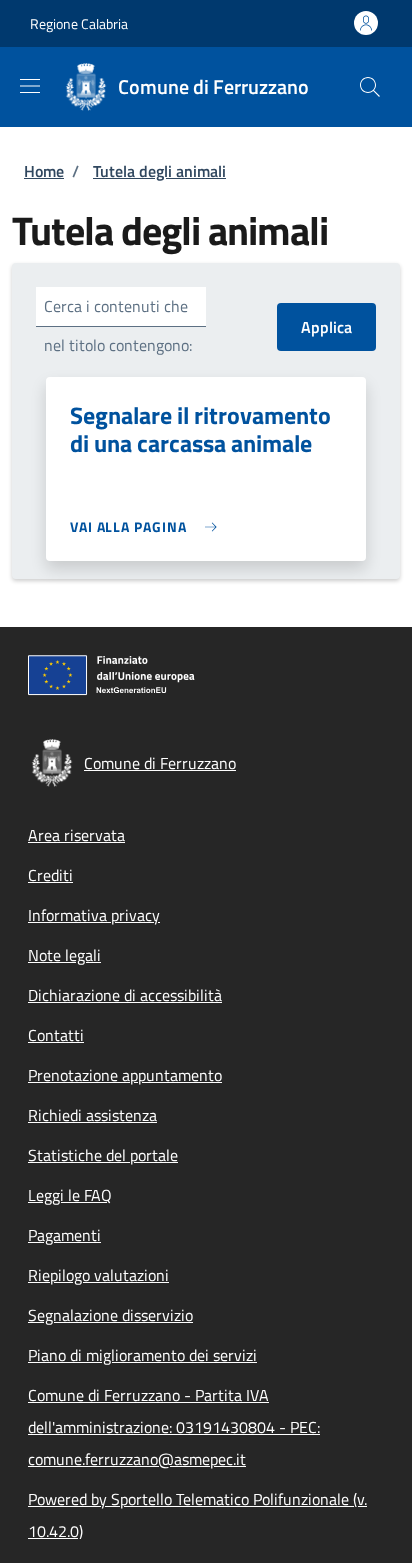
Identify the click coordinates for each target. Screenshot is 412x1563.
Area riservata (76, 835)
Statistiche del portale (103, 1155)
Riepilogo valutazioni (98, 1275)
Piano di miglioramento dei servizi (142, 1355)
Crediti (50, 875)
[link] (148, 526)
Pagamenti (64, 1235)
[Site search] (370, 87)
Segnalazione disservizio (110, 1315)
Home (44, 171)
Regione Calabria (79, 23)
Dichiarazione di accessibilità (125, 995)
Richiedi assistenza (92, 1115)
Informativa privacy (94, 915)
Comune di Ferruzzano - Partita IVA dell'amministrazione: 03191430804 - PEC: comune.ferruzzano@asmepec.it (174, 1427)
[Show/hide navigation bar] (30, 86)
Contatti (56, 1035)
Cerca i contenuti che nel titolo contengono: (118, 325)
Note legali (64, 955)
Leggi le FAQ (70, 1195)
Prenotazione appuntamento (125, 1075)
